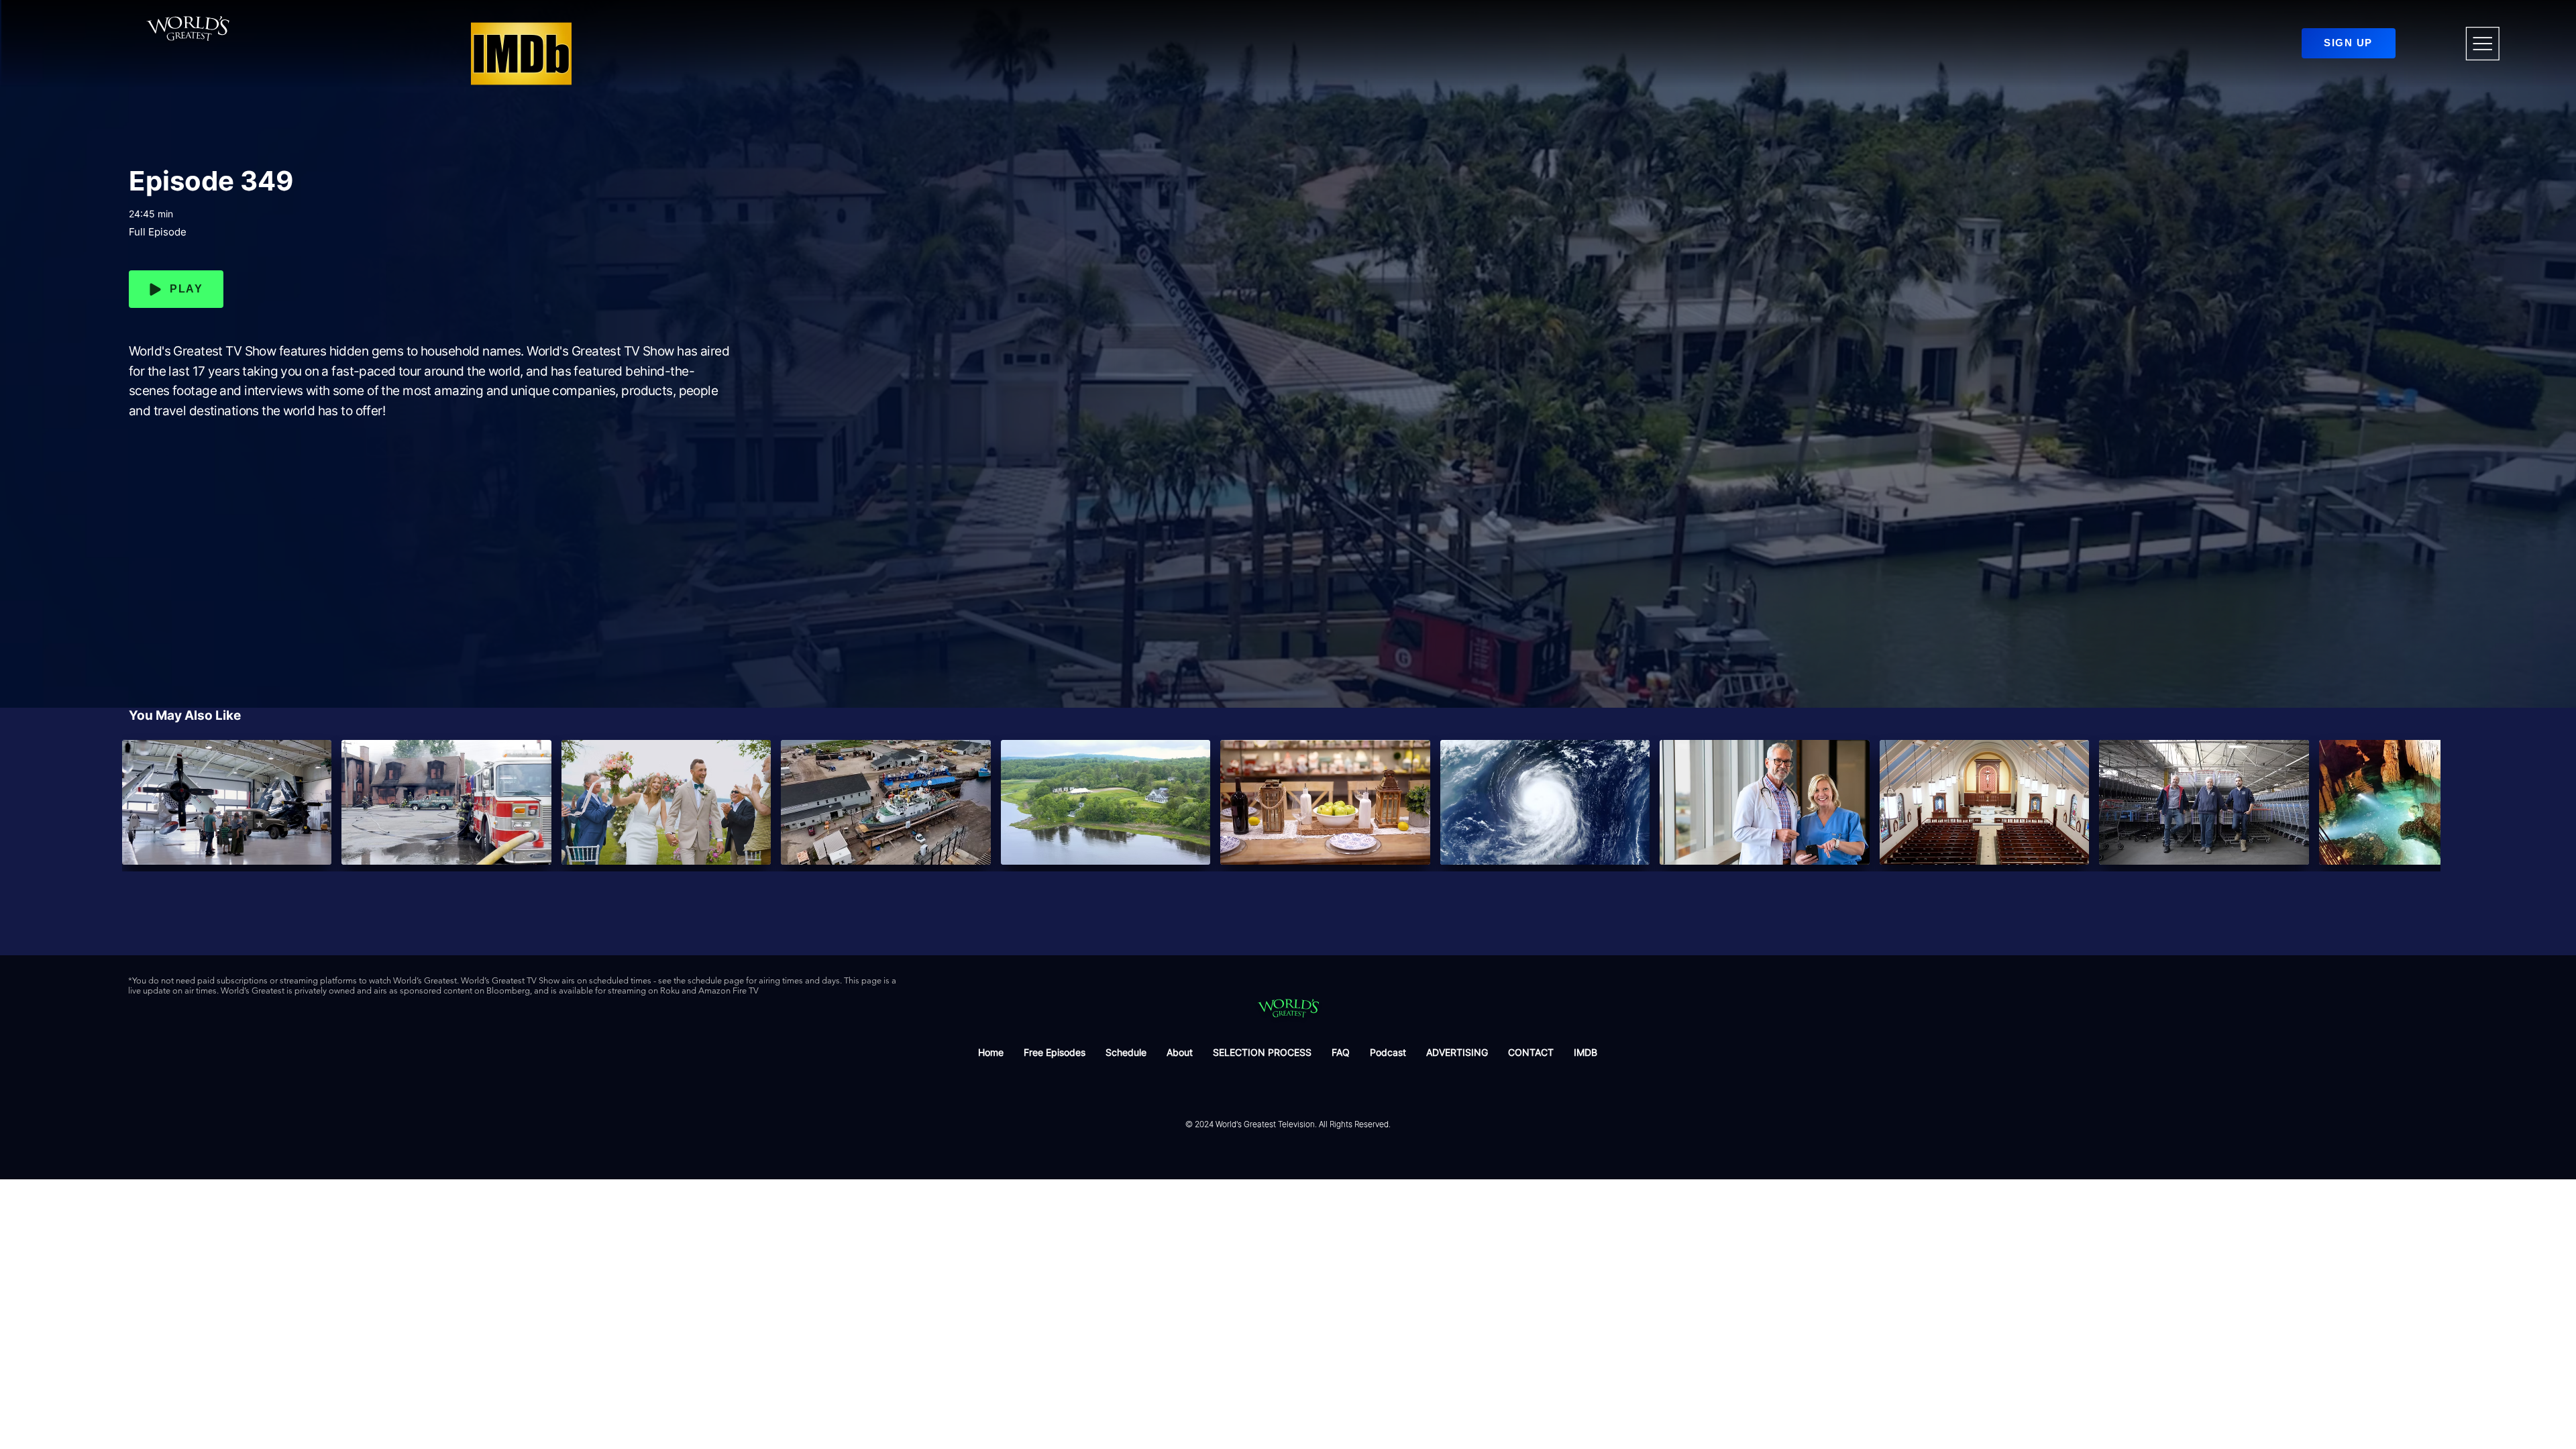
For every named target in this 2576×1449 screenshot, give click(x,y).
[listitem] (227, 802)
